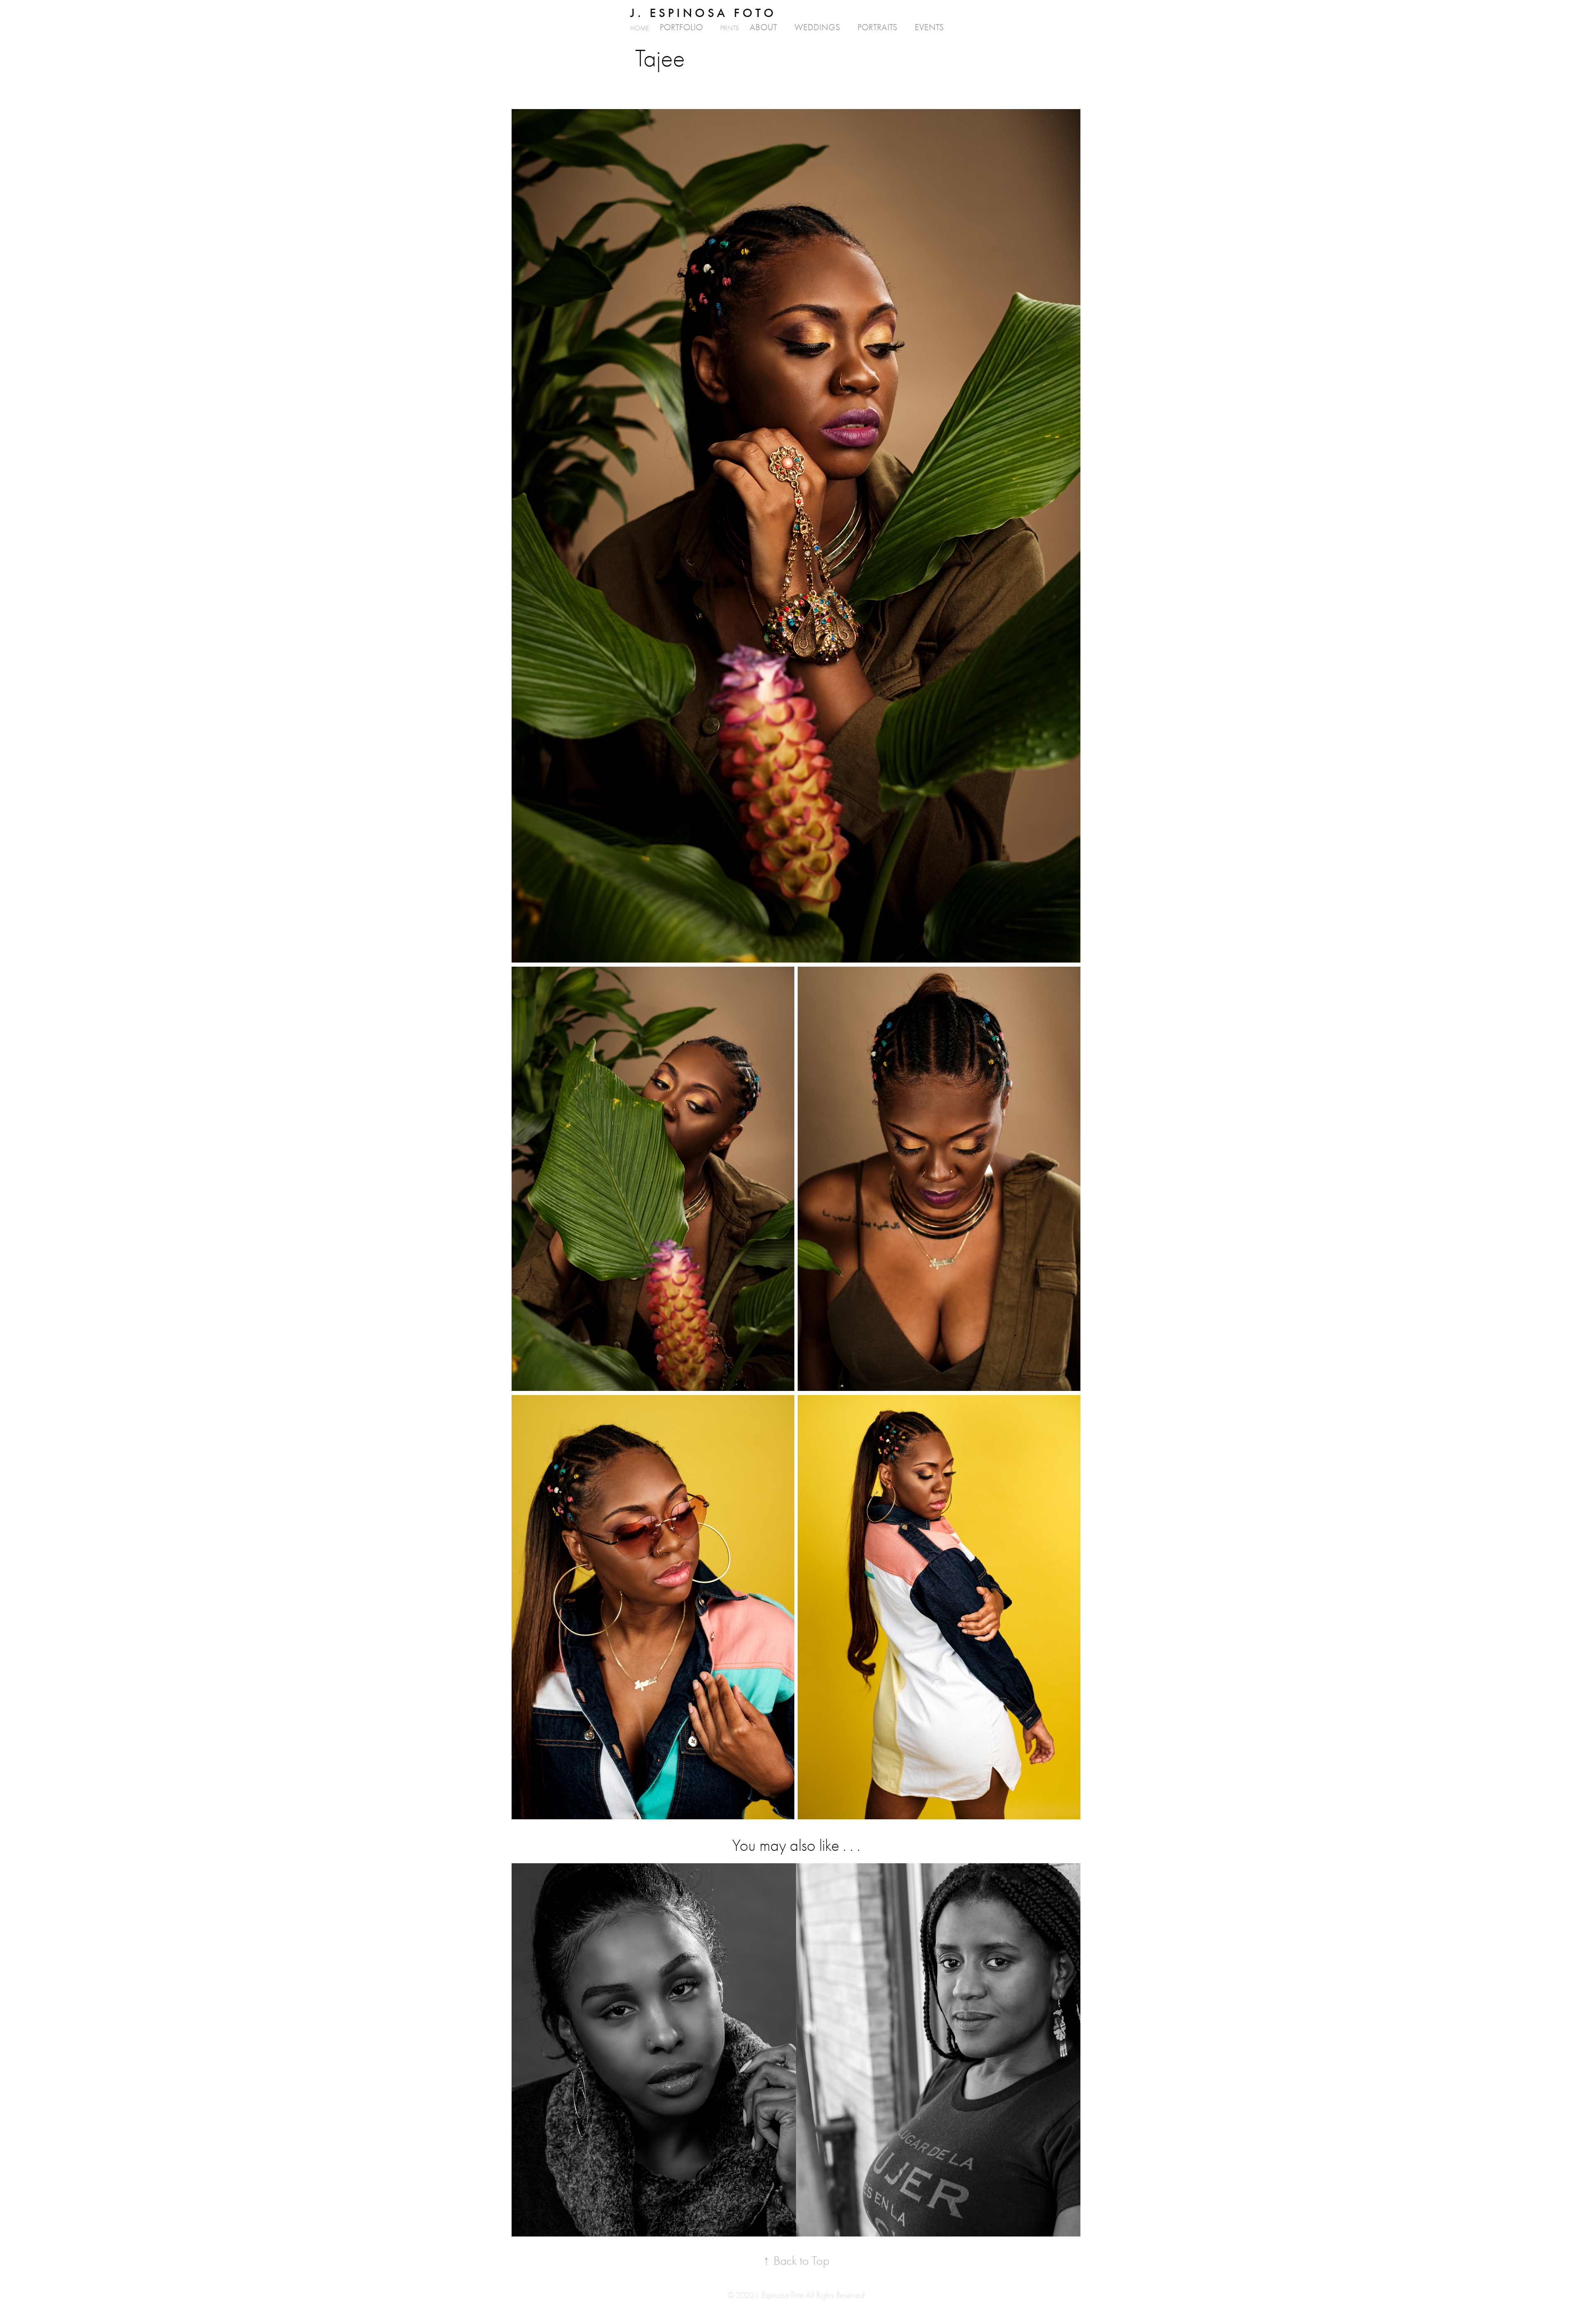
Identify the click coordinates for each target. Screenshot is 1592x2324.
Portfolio (681, 27)
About (763, 27)
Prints (729, 28)
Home (639, 28)
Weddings (817, 27)
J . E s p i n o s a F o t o (702, 13)
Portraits (877, 27)
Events (929, 27)
